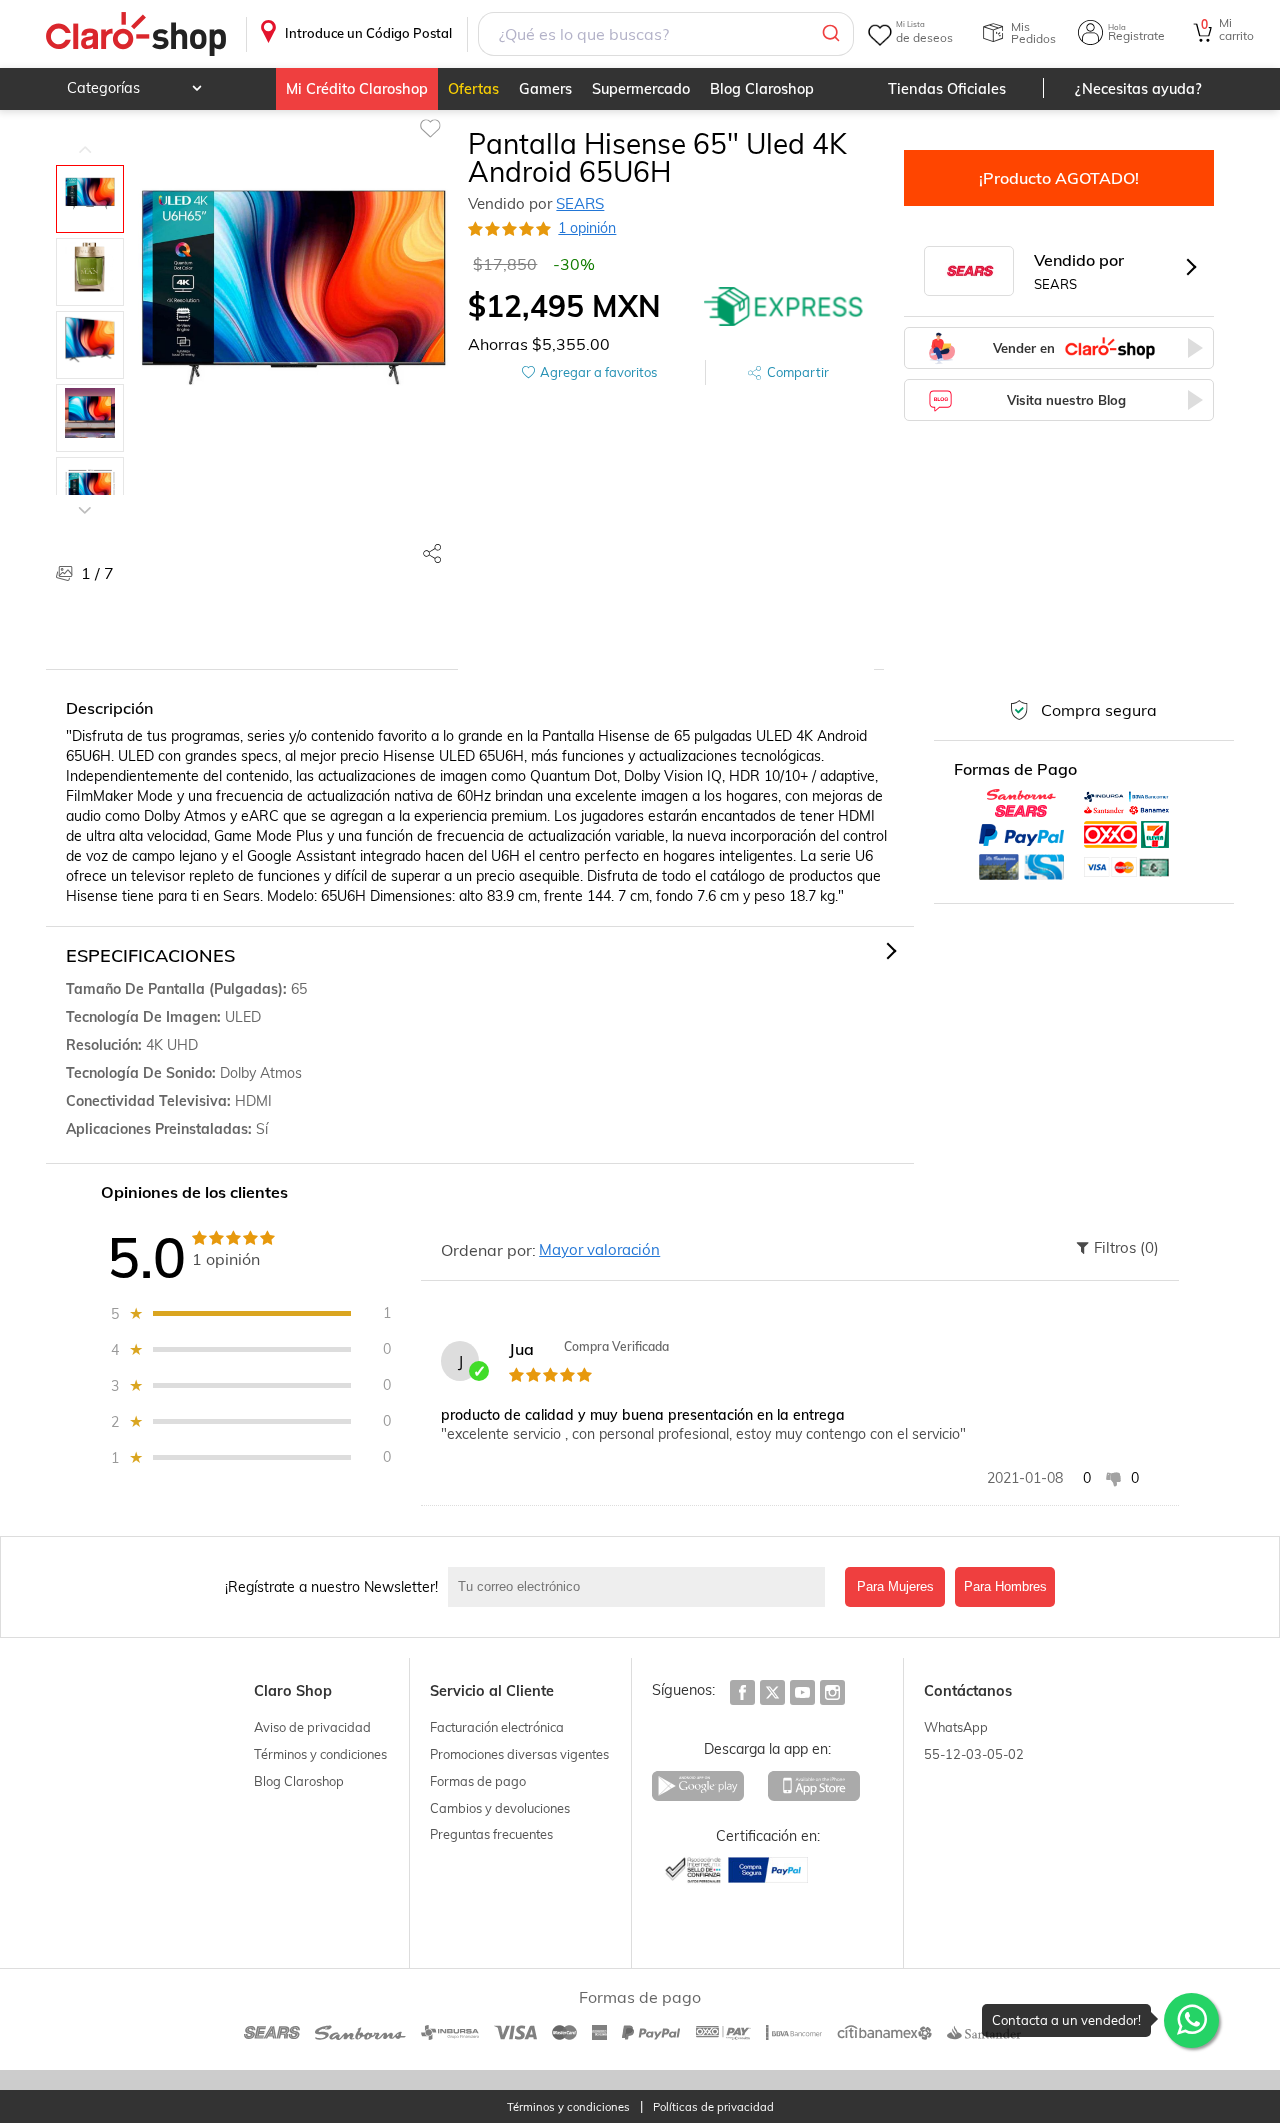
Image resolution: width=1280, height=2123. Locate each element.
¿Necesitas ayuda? (1138, 89)
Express (784, 306)
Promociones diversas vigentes (519, 1754)
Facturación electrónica (497, 1727)
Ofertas (473, 89)
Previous (85, 135)
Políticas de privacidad (713, 2107)
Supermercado (641, 89)
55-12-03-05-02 (974, 1754)
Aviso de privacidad (312, 1727)
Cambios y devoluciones (500, 1808)
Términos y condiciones (320, 1754)
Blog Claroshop (762, 89)
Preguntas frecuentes (491, 1834)
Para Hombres (1005, 1586)
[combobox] (666, 34)
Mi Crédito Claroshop (357, 89)
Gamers (545, 89)
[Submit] (829, 34)
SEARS (580, 203)
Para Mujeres (895, 1586)
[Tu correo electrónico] (641, 1587)
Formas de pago (478, 1781)
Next (85, 495)
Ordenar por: (488, 1250)
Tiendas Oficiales (947, 89)
